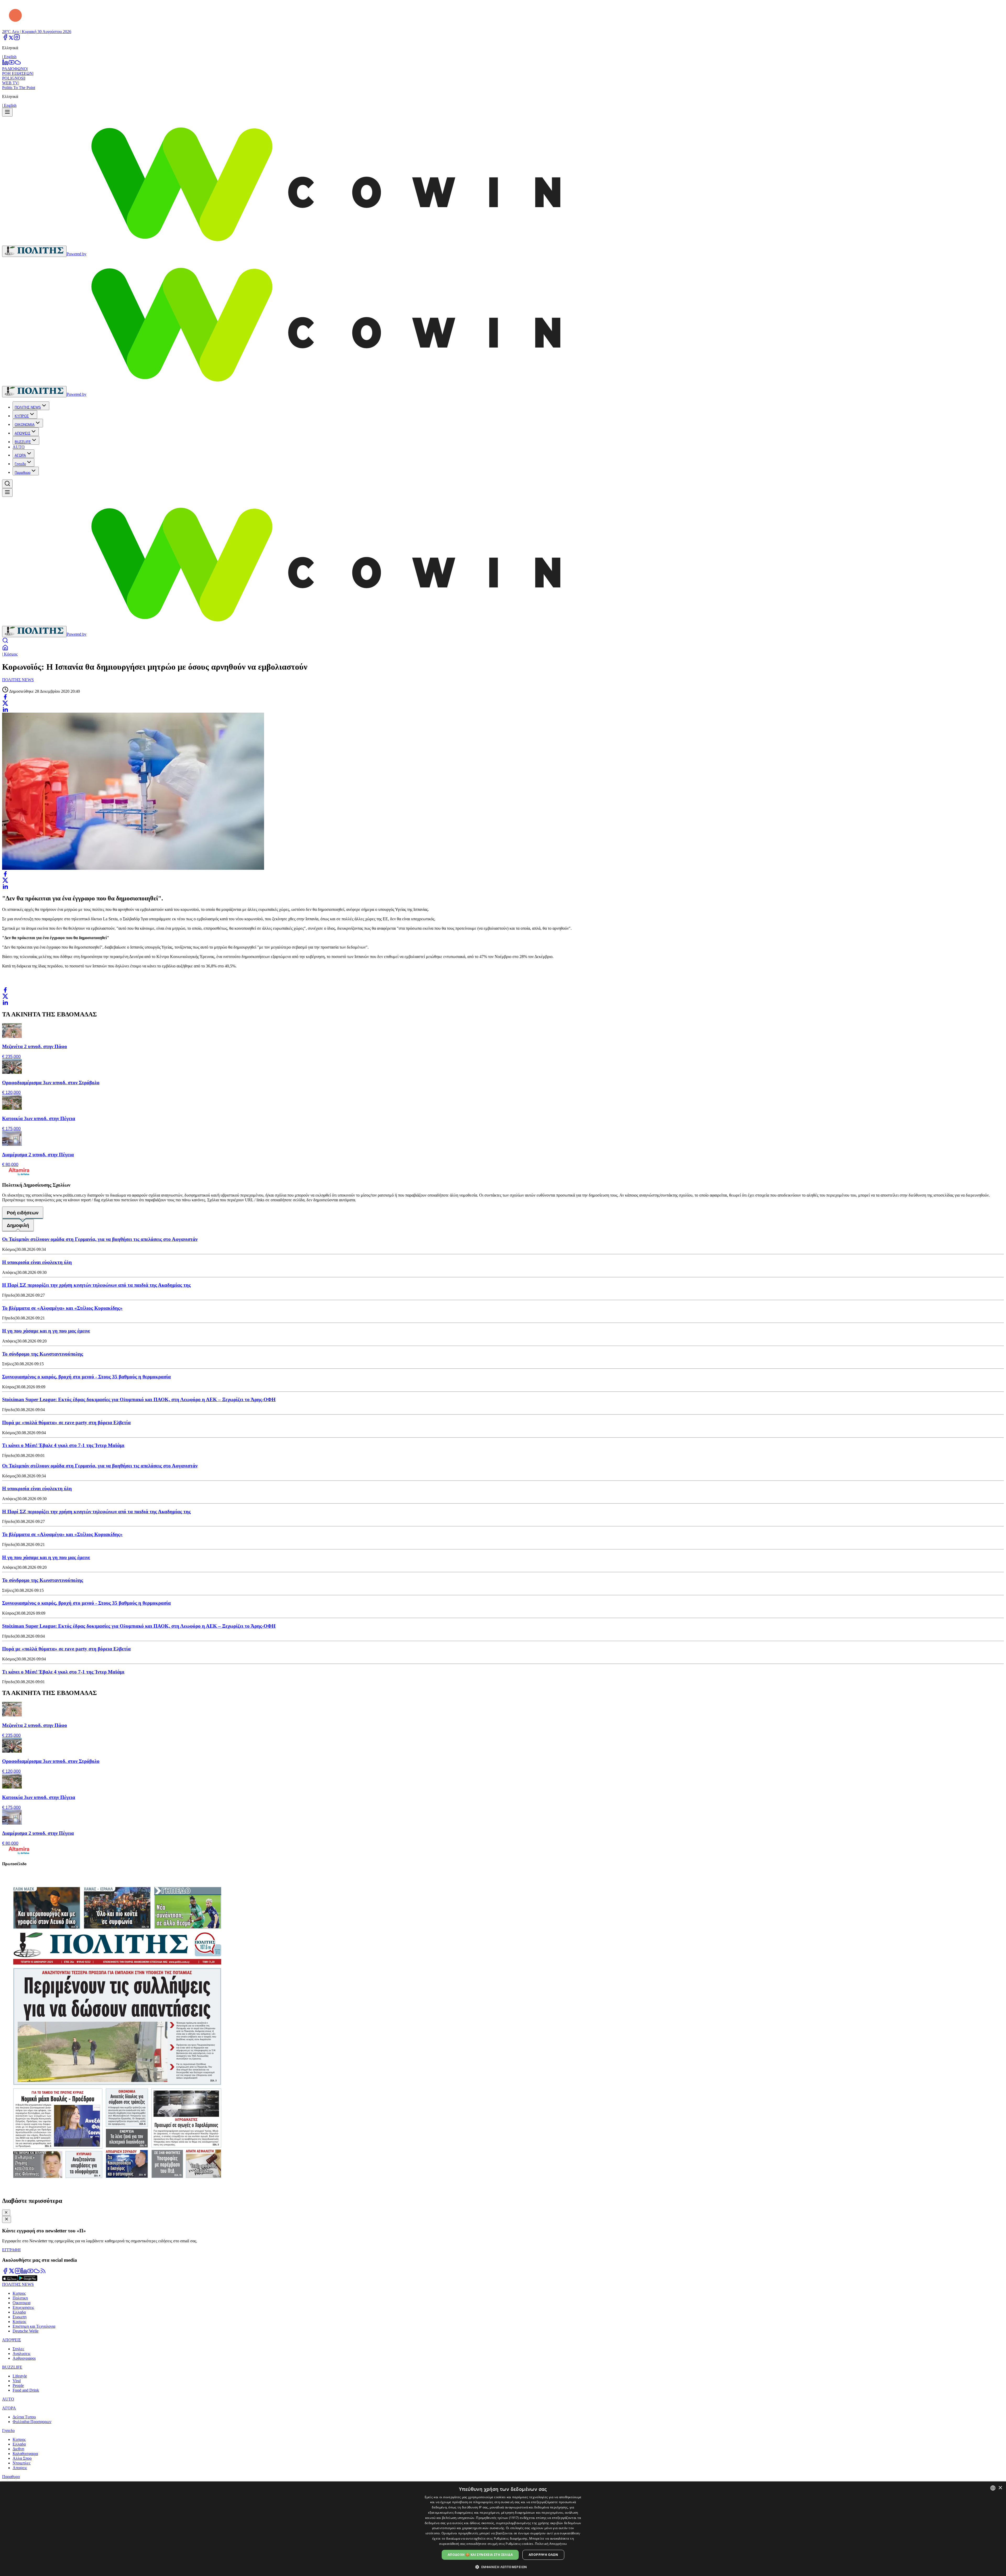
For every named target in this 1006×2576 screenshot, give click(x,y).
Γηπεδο (20, 464)
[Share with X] (5, 703)
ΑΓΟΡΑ (20, 455)
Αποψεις (20, 2468)
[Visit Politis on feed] (43, 2273)
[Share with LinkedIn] (5, 709)
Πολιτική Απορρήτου (551, 2544)
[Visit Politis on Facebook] (5, 2273)
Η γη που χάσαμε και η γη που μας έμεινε (46, 1331)
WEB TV (10, 83)
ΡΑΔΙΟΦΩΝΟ (15, 69)
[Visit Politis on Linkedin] (24, 2273)
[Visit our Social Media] (5, 39)
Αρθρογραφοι (24, 2358)
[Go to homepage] (34, 251)
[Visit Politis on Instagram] (18, 2273)
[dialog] (503, 2529)
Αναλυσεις (21, 2354)
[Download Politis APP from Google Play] (28, 2280)
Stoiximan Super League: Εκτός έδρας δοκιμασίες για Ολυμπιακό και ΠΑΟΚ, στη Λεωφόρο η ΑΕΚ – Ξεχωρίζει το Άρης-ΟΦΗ (139, 1399)
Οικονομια (21, 2303)
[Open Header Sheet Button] (7, 112)
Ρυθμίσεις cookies (519, 2544)
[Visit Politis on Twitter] (12, 2273)
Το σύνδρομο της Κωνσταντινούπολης (43, 1354)
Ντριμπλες (21, 2463)
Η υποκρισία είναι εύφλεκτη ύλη (37, 1262)
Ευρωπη (20, 2317)
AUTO (19, 447)
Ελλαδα (19, 2312)
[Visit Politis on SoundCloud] (37, 2273)
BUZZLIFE (23, 442)
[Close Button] (6, 2213)
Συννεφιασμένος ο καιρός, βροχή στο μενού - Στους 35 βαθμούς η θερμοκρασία (86, 1377)
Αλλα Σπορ (22, 2458)
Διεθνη (18, 2449)
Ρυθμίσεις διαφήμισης (511, 2538)
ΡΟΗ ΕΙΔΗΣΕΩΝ (17, 73)
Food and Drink (26, 2390)
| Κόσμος (10, 654)
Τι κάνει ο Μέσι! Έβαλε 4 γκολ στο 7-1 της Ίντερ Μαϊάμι (63, 1445)
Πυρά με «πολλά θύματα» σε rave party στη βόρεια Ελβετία (66, 1422)
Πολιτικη (20, 2298)
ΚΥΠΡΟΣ (22, 416)
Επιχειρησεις (23, 2307)
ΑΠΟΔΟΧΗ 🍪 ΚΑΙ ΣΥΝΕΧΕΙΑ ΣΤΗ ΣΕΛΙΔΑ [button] (480, 2555)
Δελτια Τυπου (24, 2417)
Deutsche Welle (26, 2331)
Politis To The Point (19, 88)
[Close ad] (7, 2219)
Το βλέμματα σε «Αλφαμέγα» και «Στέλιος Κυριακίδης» (62, 1308)
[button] (503, 2567)
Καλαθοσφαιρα (25, 2454)
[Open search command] (7, 484)
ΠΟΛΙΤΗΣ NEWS (28, 407)
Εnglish (10, 57)
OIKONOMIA (25, 425)
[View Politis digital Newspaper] (503, 2032)
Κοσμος (19, 2322)
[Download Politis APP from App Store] (10, 2280)
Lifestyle (20, 2376)
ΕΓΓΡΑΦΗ (11, 2250)
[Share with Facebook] (5, 697)
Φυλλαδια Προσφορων (32, 2422)
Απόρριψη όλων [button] (543, 2555)
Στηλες (18, 2349)
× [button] (1000, 2488)
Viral (17, 2381)
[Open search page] (5, 642)
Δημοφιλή (18, 1225)
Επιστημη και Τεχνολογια (34, 2326)
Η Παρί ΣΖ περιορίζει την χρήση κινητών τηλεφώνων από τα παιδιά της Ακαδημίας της (96, 1285)
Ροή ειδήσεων (23, 1213)
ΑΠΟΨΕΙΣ (23, 433)
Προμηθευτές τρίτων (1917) (497, 2518)
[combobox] (993, 2488)
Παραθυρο (23, 473)
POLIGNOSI (13, 78)
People (18, 2385)
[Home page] (5, 649)
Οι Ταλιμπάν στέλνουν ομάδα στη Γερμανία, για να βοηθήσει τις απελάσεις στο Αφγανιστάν (100, 1239)
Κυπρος (19, 2293)
